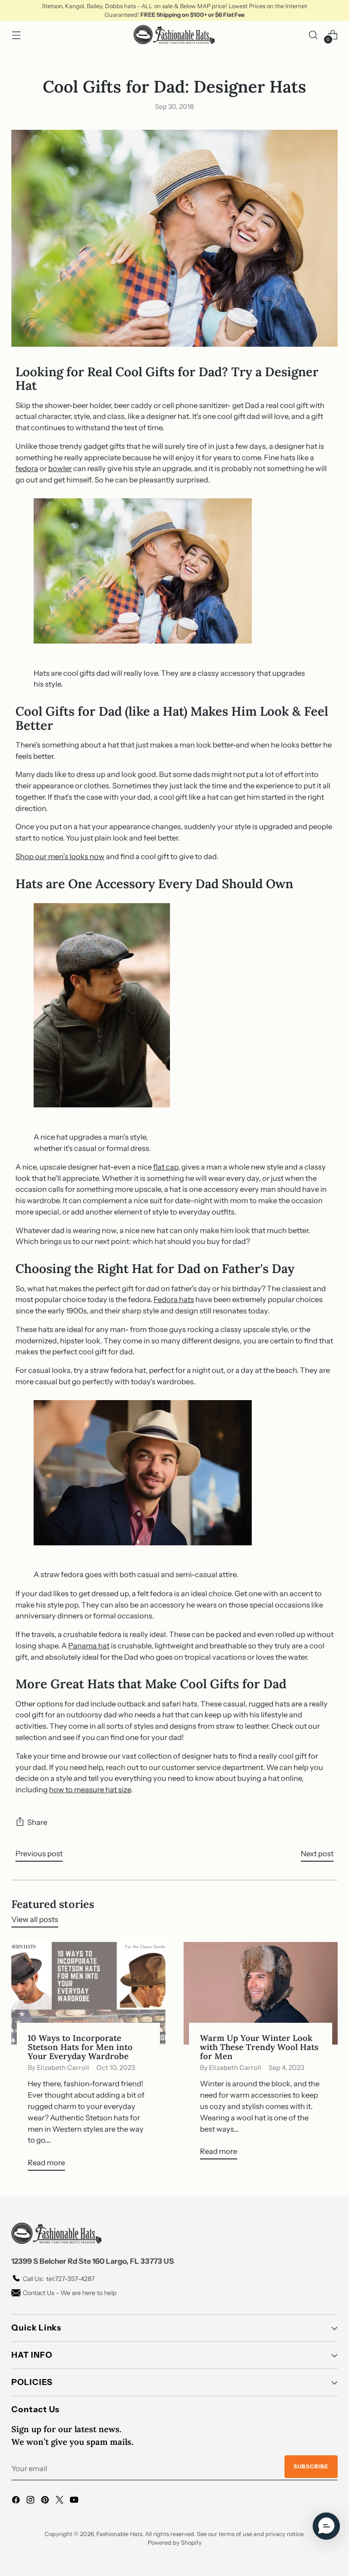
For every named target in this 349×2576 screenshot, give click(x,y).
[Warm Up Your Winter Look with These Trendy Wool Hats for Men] (261, 1993)
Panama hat (89, 1646)
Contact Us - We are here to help (70, 2293)
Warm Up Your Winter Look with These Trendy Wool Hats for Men (259, 2047)
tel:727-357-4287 (59, 2279)
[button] (326, 2526)
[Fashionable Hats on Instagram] (31, 2501)
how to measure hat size (90, 1789)
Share (37, 1822)
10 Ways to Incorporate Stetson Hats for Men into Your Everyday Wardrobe (80, 2047)
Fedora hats (174, 1299)
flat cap (166, 1167)
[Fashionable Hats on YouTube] (75, 2501)
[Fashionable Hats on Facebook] (17, 2501)
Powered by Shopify (175, 2543)
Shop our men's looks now (60, 856)
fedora (27, 468)
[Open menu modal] (16, 35)
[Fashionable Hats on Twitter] (60, 2501)
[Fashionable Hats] (174, 35)
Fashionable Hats (119, 2534)
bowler (60, 468)
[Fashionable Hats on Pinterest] (46, 2501)
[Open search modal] (313, 35)
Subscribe (311, 2466)
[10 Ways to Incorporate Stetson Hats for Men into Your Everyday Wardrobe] (88, 1993)
